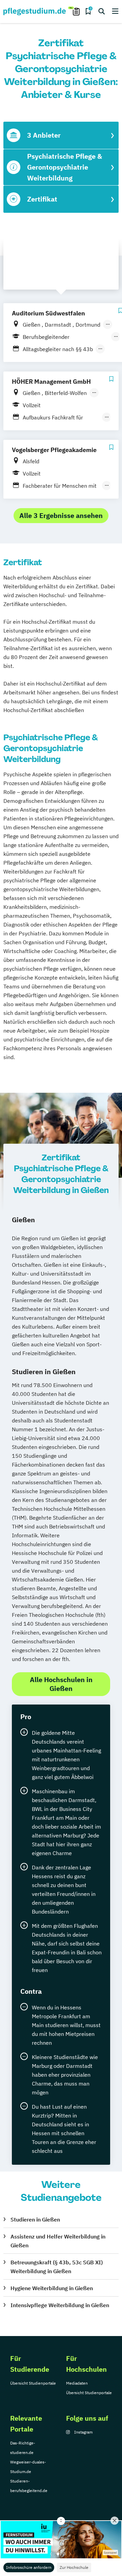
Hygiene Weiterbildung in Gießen (52, 2288)
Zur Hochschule (74, 2567)
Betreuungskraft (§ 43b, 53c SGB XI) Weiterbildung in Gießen (57, 2267)
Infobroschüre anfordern (29, 2567)
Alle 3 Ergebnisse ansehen (61, 515)
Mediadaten (77, 2383)
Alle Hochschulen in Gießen (61, 1684)
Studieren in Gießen (35, 2219)
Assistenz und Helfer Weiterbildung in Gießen (58, 2241)
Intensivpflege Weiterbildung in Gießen (60, 2305)
